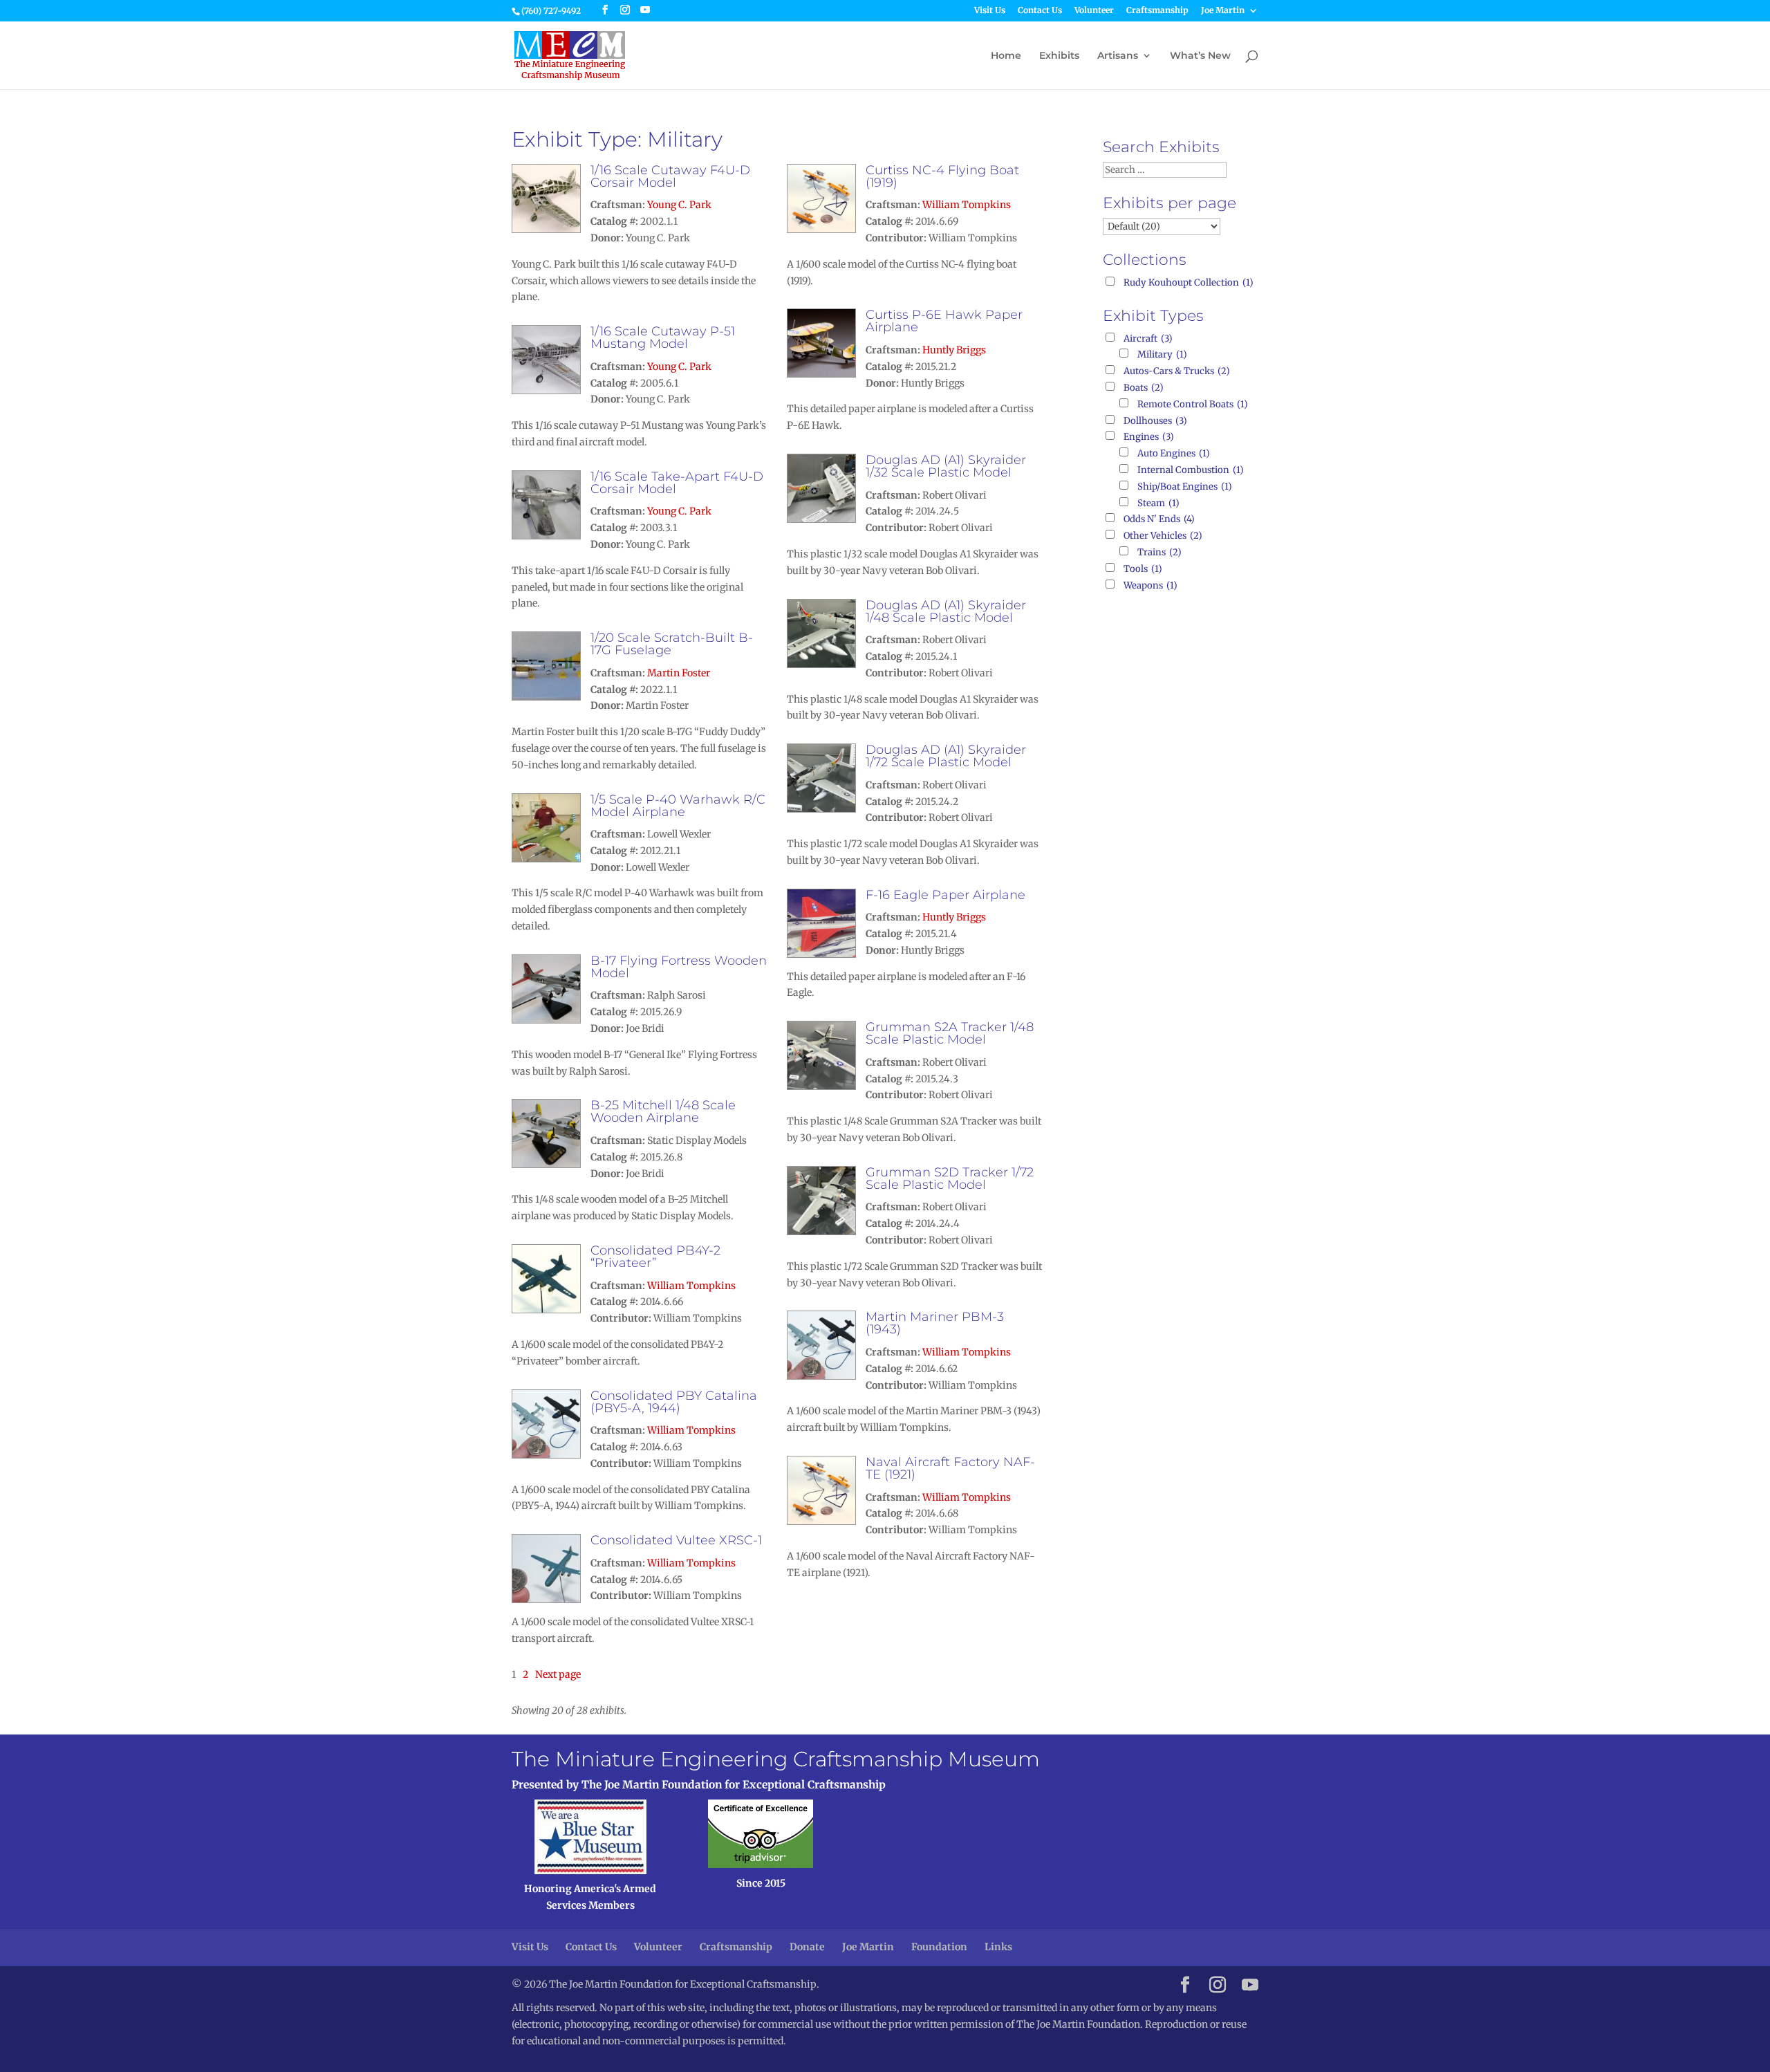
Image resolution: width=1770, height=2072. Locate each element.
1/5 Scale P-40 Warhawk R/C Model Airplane (678, 806)
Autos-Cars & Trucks (1177, 371)
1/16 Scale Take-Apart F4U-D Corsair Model (677, 483)
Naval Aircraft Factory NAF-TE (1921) (950, 1468)
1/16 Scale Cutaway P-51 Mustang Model (663, 337)
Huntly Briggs (954, 350)
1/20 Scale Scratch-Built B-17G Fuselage (672, 644)
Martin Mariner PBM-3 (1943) (935, 1323)
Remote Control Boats (1193, 404)
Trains (1159, 552)
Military (1162, 354)
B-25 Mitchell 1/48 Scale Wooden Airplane (663, 1111)
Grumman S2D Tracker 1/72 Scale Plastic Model (950, 1178)
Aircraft (1148, 339)
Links (998, 1947)
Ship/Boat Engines (1185, 487)
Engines (1149, 437)
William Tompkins (691, 1286)
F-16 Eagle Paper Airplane (945, 895)
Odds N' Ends (1159, 519)
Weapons (1150, 585)
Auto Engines (1174, 453)
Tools (1143, 569)
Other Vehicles (1163, 536)
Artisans (1118, 56)
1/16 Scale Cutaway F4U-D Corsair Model (670, 176)
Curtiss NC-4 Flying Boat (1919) (942, 176)
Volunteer (1094, 11)
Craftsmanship (1157, 11)
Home (1006, 56)
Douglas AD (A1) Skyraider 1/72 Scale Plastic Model (946, 756)
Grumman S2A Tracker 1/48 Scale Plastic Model (950, 1033)
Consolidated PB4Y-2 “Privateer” (655, 1257)
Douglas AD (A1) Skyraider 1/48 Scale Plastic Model (946, 611)
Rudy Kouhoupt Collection (1189, 283)
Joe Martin (1223, 11)
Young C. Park (679, 205)
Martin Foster (679, 673)
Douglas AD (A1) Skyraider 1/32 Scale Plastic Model (946, 466)
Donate (807, 1947)
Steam (1158, 503)
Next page (558, 1674)
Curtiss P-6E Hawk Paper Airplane (944, 321)
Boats (1144, 388)
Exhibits (1059, 56)
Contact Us (1040, 11)
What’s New (1200, 56)
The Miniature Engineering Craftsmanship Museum (776, 1759)
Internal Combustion (1191, 470)
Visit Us (990, 11)
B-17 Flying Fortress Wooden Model (679, 967)
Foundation (939, 1947)
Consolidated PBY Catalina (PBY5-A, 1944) (674, 1402)
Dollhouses (1155, 421)
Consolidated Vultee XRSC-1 (676, 1540)
